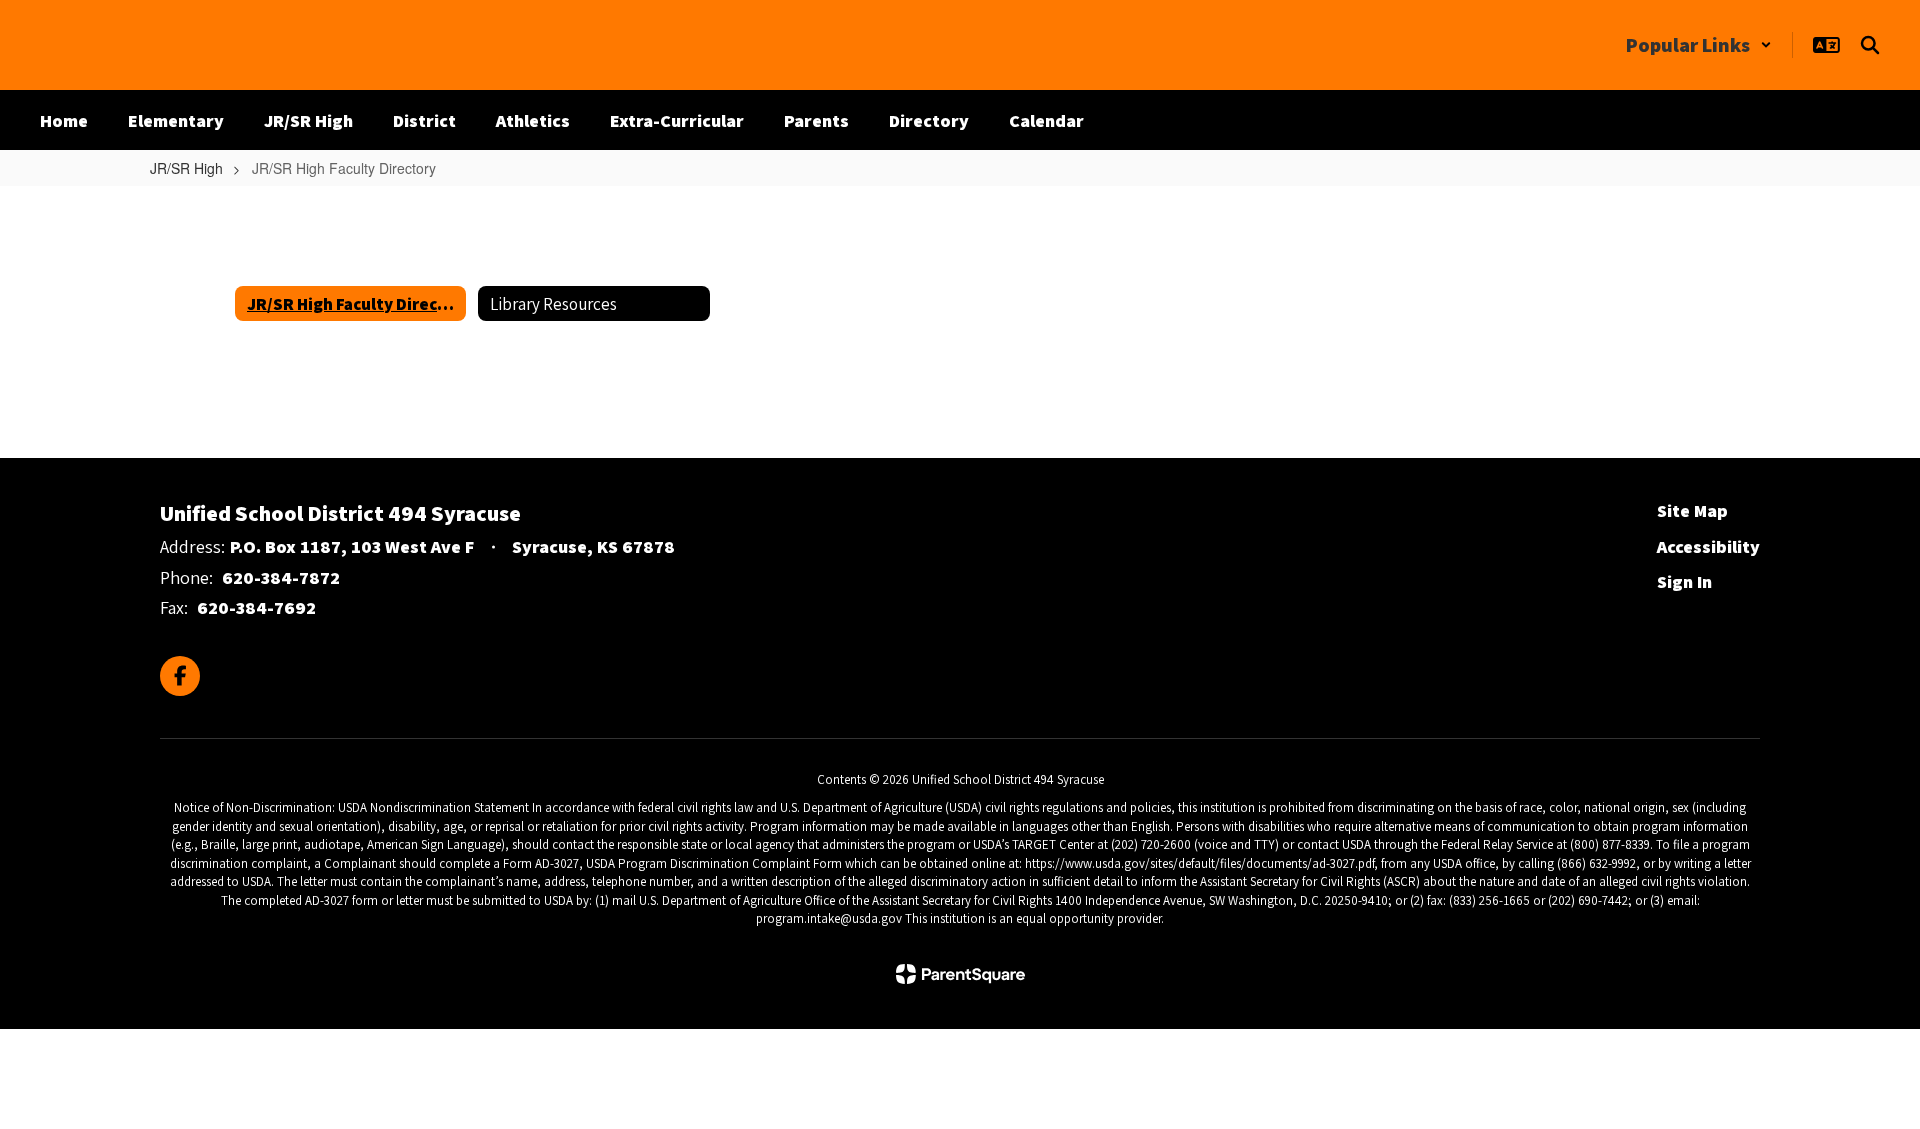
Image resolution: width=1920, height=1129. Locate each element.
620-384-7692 (256, 607)
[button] (1699, 45)
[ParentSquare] (960, 974)
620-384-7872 (281, 577)
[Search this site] (1870, 45)
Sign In (1684, 581)
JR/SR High (186, 168)
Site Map (1692, 510)
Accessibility (1708, 546)
